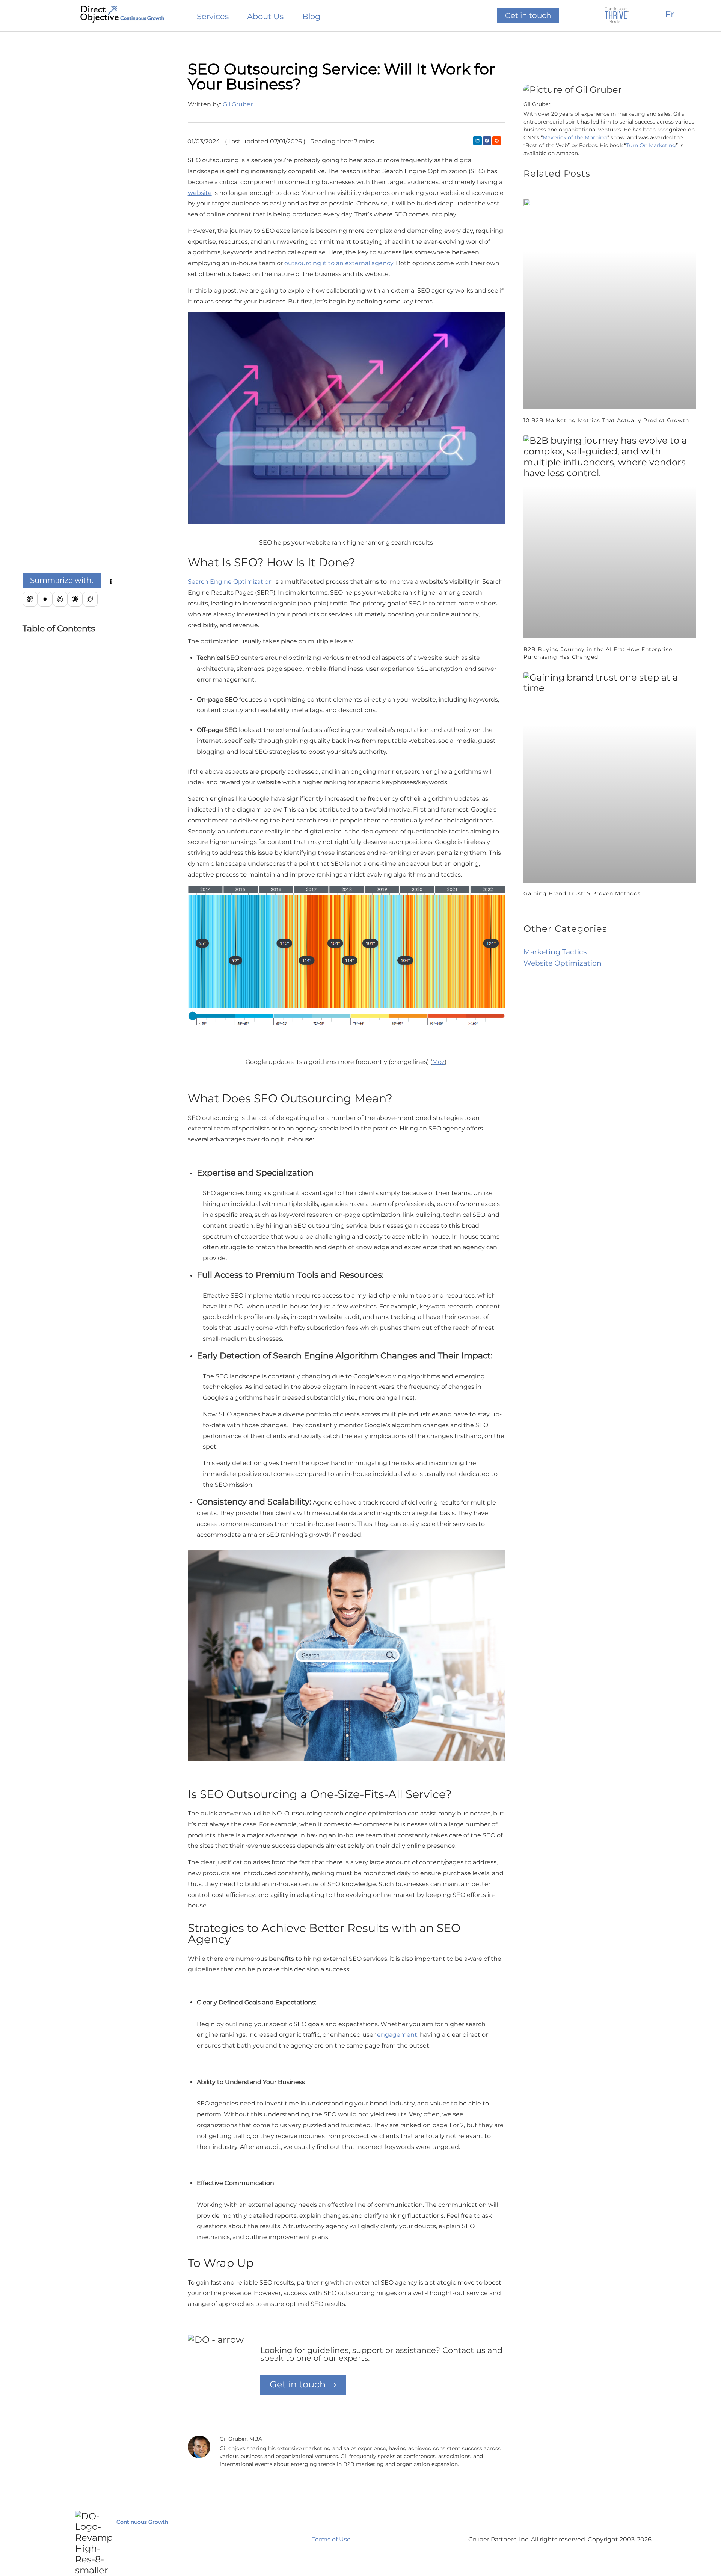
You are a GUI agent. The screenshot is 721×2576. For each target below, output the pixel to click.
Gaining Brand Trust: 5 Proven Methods (582, 893)
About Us (265, 17)
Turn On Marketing (651, 145)
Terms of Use (331, 2539)
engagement (397, 2035)
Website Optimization (563, 963)
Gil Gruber (238, 104)
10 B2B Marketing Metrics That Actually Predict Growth (606, 420)
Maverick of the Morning (575, 137)
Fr (670, 14)
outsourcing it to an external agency (339, 263)
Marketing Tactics (555, 952)
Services (213, 17)
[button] (62, 580)
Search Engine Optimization (230, 582)
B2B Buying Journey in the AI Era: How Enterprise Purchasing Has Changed (598, 653)
